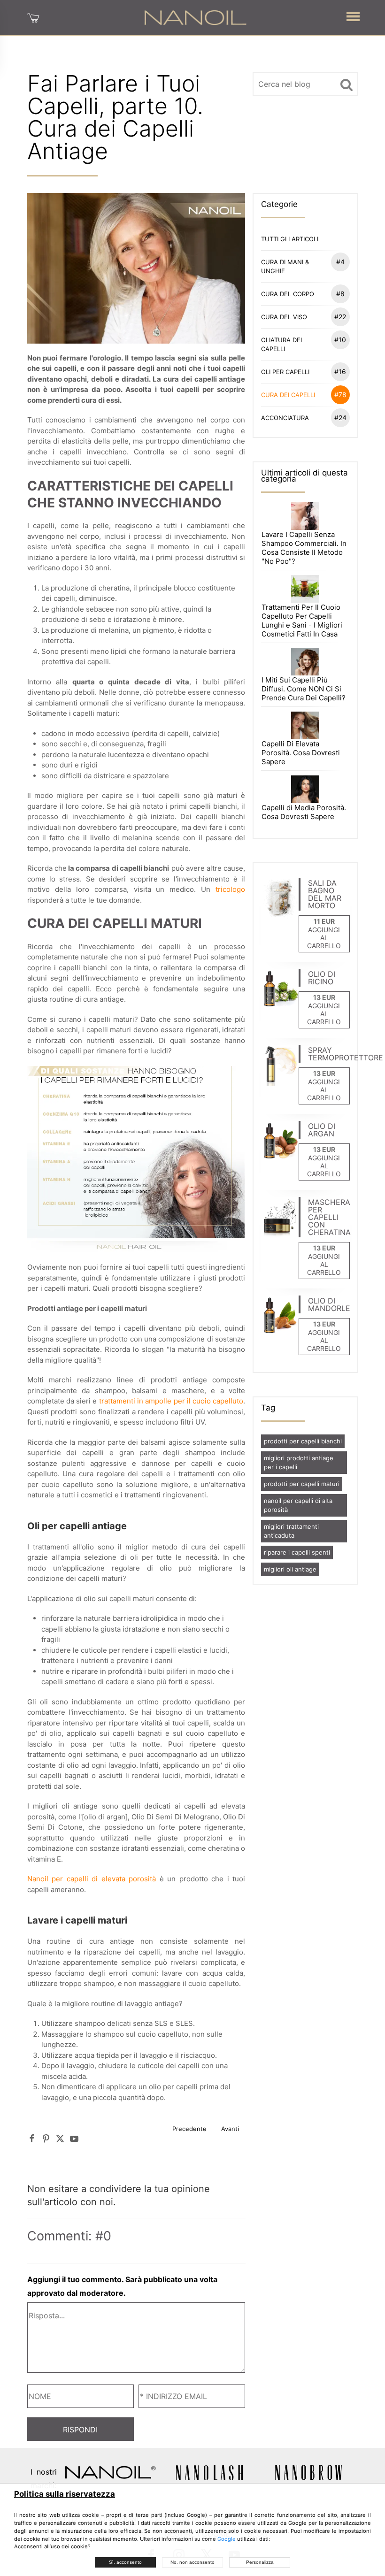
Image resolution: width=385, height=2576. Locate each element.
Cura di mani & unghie (303, 266)
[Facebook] (32, 2138)
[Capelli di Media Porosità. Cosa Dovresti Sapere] (305, 789)
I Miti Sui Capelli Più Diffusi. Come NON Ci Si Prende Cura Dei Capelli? (304, 689)
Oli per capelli (304, 372)
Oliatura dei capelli (304, 344)
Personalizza (260, 2562)
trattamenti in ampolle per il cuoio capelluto (171, 1401)
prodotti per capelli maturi (302, 1484)
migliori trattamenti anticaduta (291, 1531)
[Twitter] (60, 2138)
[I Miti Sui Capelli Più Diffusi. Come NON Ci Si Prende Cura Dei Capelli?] (305, 661)
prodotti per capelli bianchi (303, 1441)
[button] (353, 14)
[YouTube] (74, 2138)
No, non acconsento (192, 2562)
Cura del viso (304, 317)
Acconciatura (304, 418)
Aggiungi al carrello (324, 938)
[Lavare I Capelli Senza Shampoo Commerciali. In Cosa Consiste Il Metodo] (305, 515)
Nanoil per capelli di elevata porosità (92, 1879)
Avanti (230, 2129)
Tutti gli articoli (290, 239)
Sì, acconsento (125, 2562)
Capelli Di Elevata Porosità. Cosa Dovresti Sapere (301, 753)
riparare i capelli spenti (297, 1552)
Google (227, 2539)
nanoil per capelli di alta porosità (298, 1505)
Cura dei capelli (304, 395)
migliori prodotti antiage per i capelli (299, 1462)
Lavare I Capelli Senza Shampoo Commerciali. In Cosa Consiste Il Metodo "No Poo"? (304, 548)
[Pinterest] (46, 2138)
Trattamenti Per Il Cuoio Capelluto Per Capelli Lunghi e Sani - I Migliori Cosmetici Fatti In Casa (302, 621)
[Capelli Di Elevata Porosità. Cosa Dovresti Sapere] (305, 725)
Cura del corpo (303, 294)
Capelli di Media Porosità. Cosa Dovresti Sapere (304, 812)
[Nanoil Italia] (195, 17)
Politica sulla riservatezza (65, 2494)
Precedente (189, 2129)
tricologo (230, 889)
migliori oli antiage (290, 1569)
